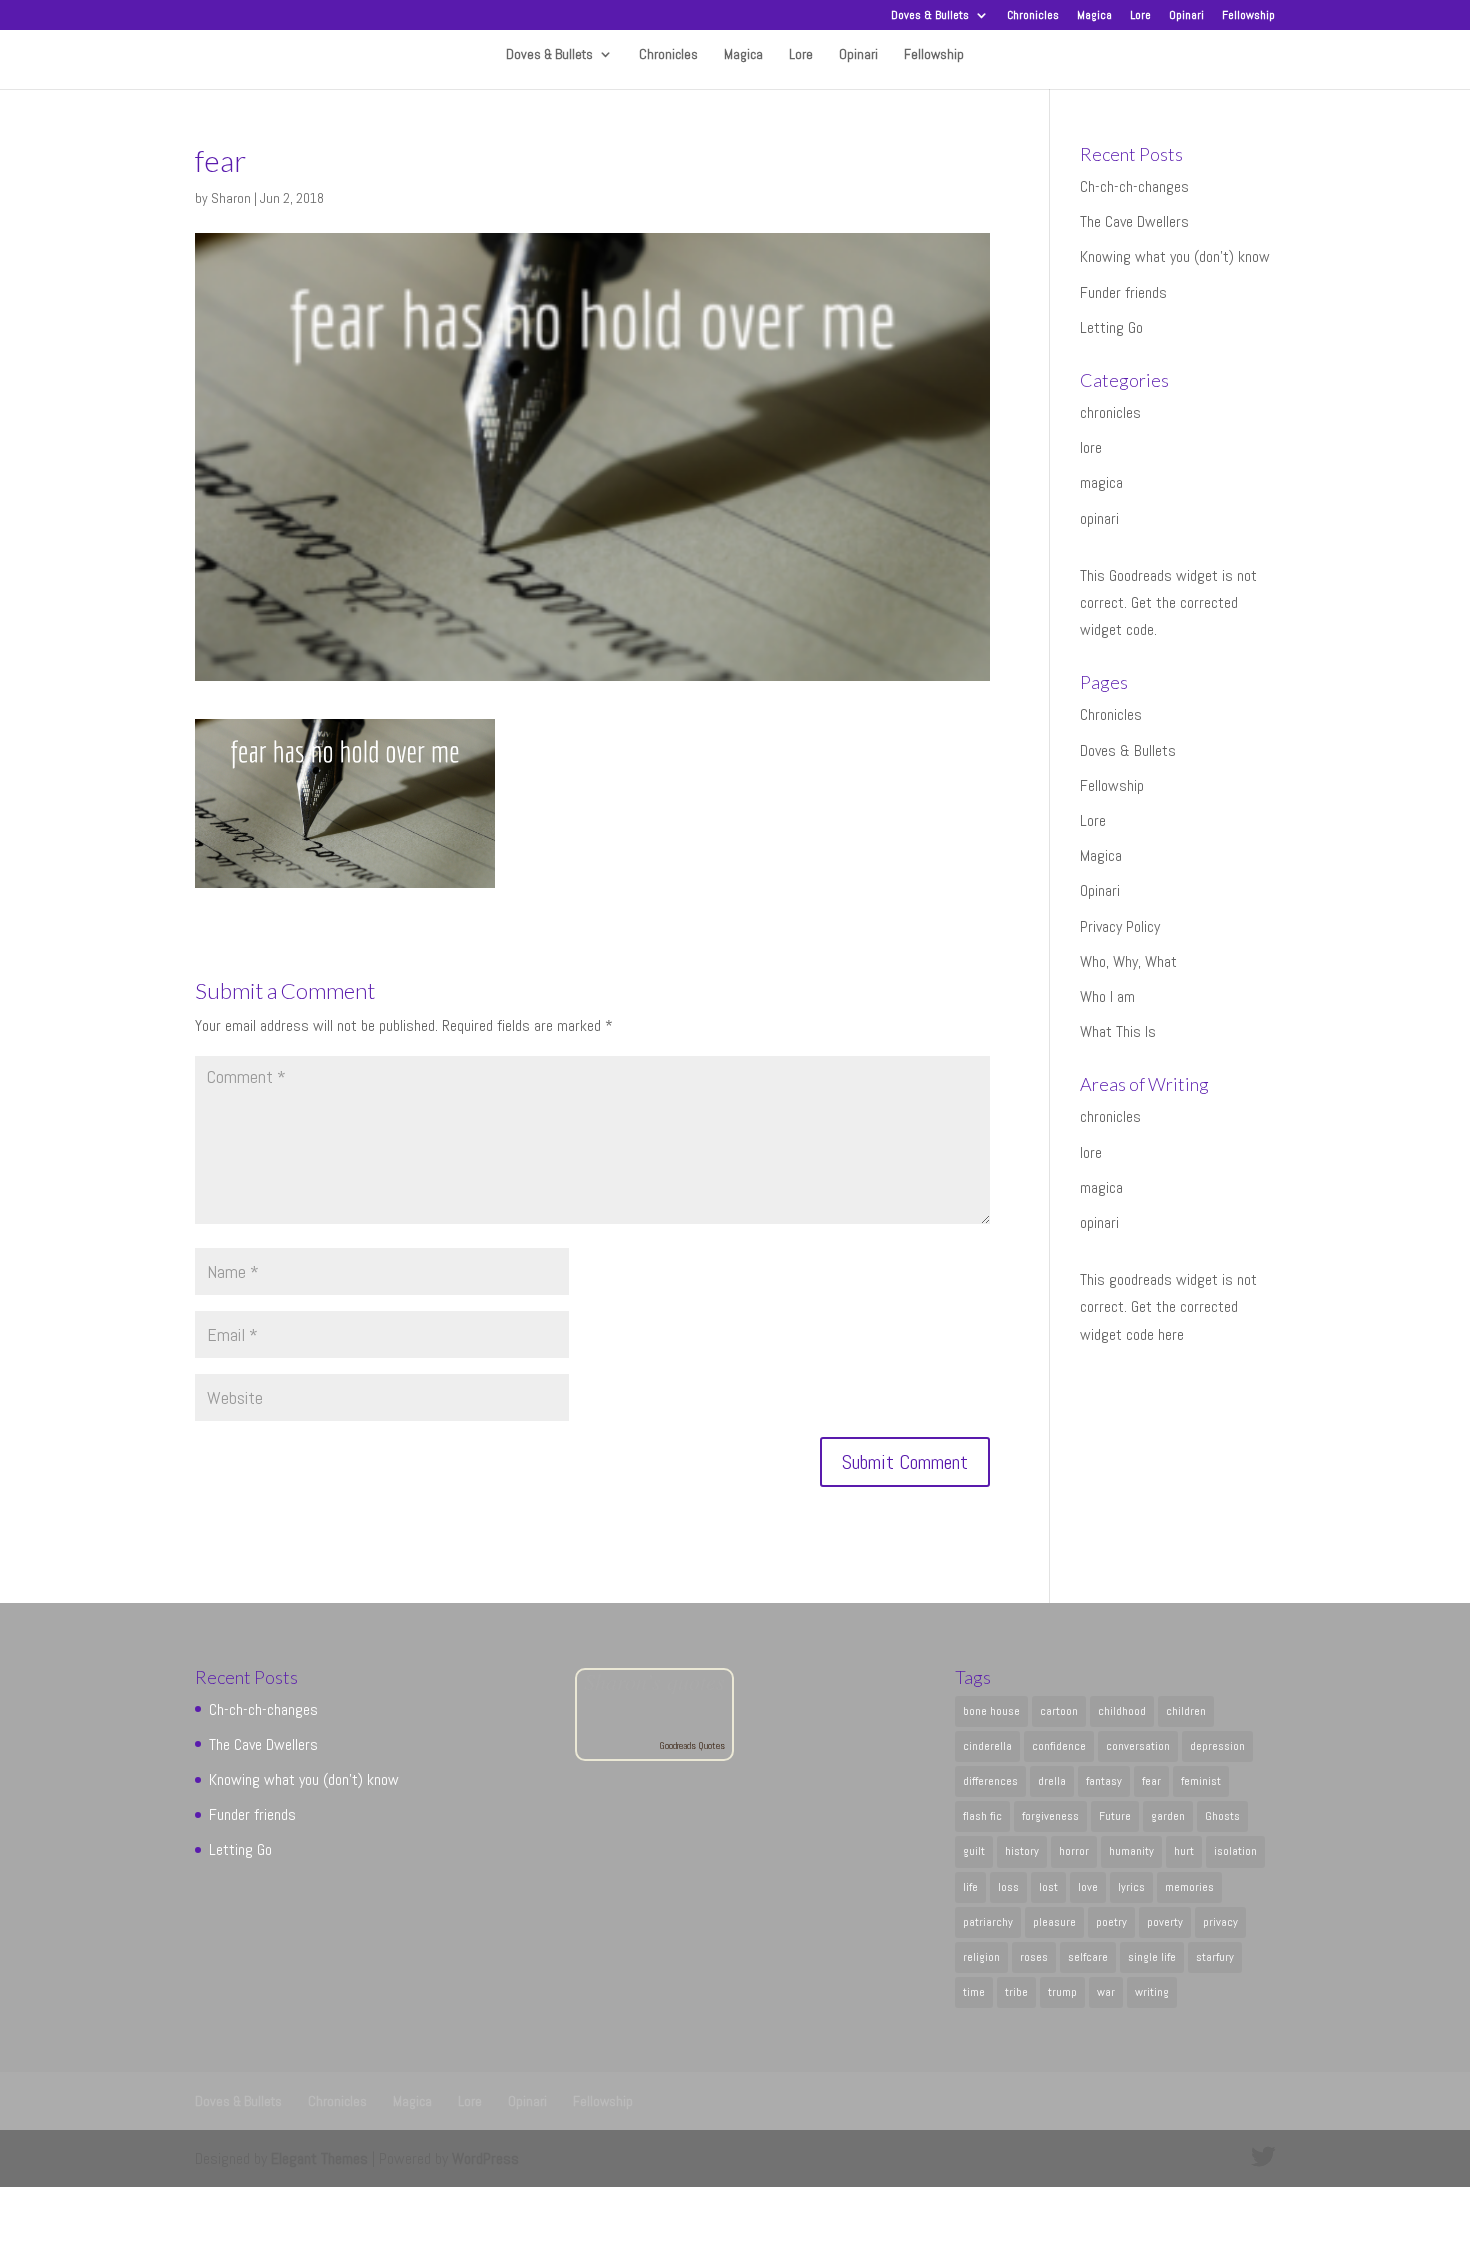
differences (990, 1781)
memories (1189, 1887)
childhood (1122, 1711)
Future (1115, 1816)
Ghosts (1222, 1816)
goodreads (1140, 1279)
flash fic (982, 1816)
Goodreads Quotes (692, 1745)
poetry (1111, 1922)
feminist (1201, 1781)
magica (1101, 482)
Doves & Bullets (930, 16)
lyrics (1131, 1887)
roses (1034, 1957)
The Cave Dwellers (1134, 221)
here (1171, 1334)
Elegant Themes (319, 2158)
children (1186, 1711)
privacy (1220, 1922)
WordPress (485, 2158)
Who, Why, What (1128, 961)
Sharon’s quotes (654, 1681)
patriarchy (988, 1922)
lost (1048, 1887)
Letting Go (1111, 327)
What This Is (1118, 1031)
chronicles (1110, 412)
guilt (974, 1851)
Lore (1140, 16)
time (974, 1992)
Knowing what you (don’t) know (1175, 256)
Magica (1094, 16)
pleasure (1054, 1922)
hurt (1184, 1851)
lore (1091, 447)
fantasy (1104, 1781)
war (1106, 1992)
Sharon (231, 198)
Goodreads (1140, 575)
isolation (1235, 1851)
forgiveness (1050, 1816)
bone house (991, 1711)
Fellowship (1248, 16)
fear (1151, 1781)
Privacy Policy (1120, 926)
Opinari (1186, 16)
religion (981, 1957)
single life (1152, 1957)
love (1088, 1887)
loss (1008, 1887)
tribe (1016, 1992)
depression (1217, 1746)
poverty (1165, 1922)
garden (1168, 1816)
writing (1152, 1992)
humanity (1131, 1851)
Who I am (1107, 996)
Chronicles (1033, 16)
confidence (1059, 1746)
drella (1052, 1781)
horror (1074, 1851)
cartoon (1059, 1711)
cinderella (987, 1746)
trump (1062, 1992)
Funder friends (1123, 292)
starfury (1215, 1957)
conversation (1138, 1746)
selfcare (1088, 1957)
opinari (1099, 518)
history (1022, 1851)
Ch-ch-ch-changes (1134, 186)
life (970, 1887)
